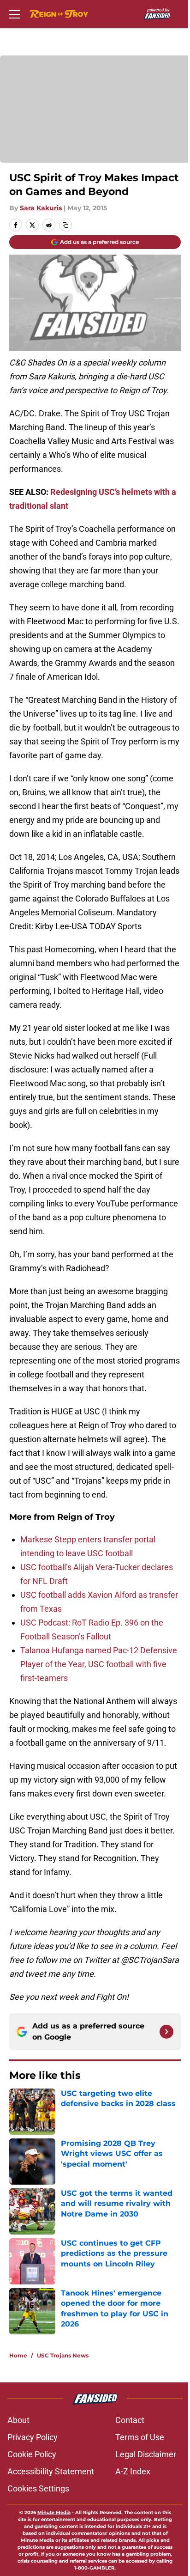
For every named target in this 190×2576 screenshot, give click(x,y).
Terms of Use (140, 2437)
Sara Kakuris (41, 208)
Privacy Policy (33, 2437)
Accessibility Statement (51, 2471)
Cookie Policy (32, 2454)
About (18, 2420)
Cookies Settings (38, 2488)
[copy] (65, 225)
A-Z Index (133, 2471)
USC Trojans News (63, 2355)
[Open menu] (15, 14)
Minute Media (54, 2512)
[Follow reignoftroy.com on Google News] (166, 2032)
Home (18, 2355)
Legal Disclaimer (146, 2454)
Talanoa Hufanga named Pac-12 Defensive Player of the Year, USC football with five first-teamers (99, 1664)
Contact (130, 2420)
